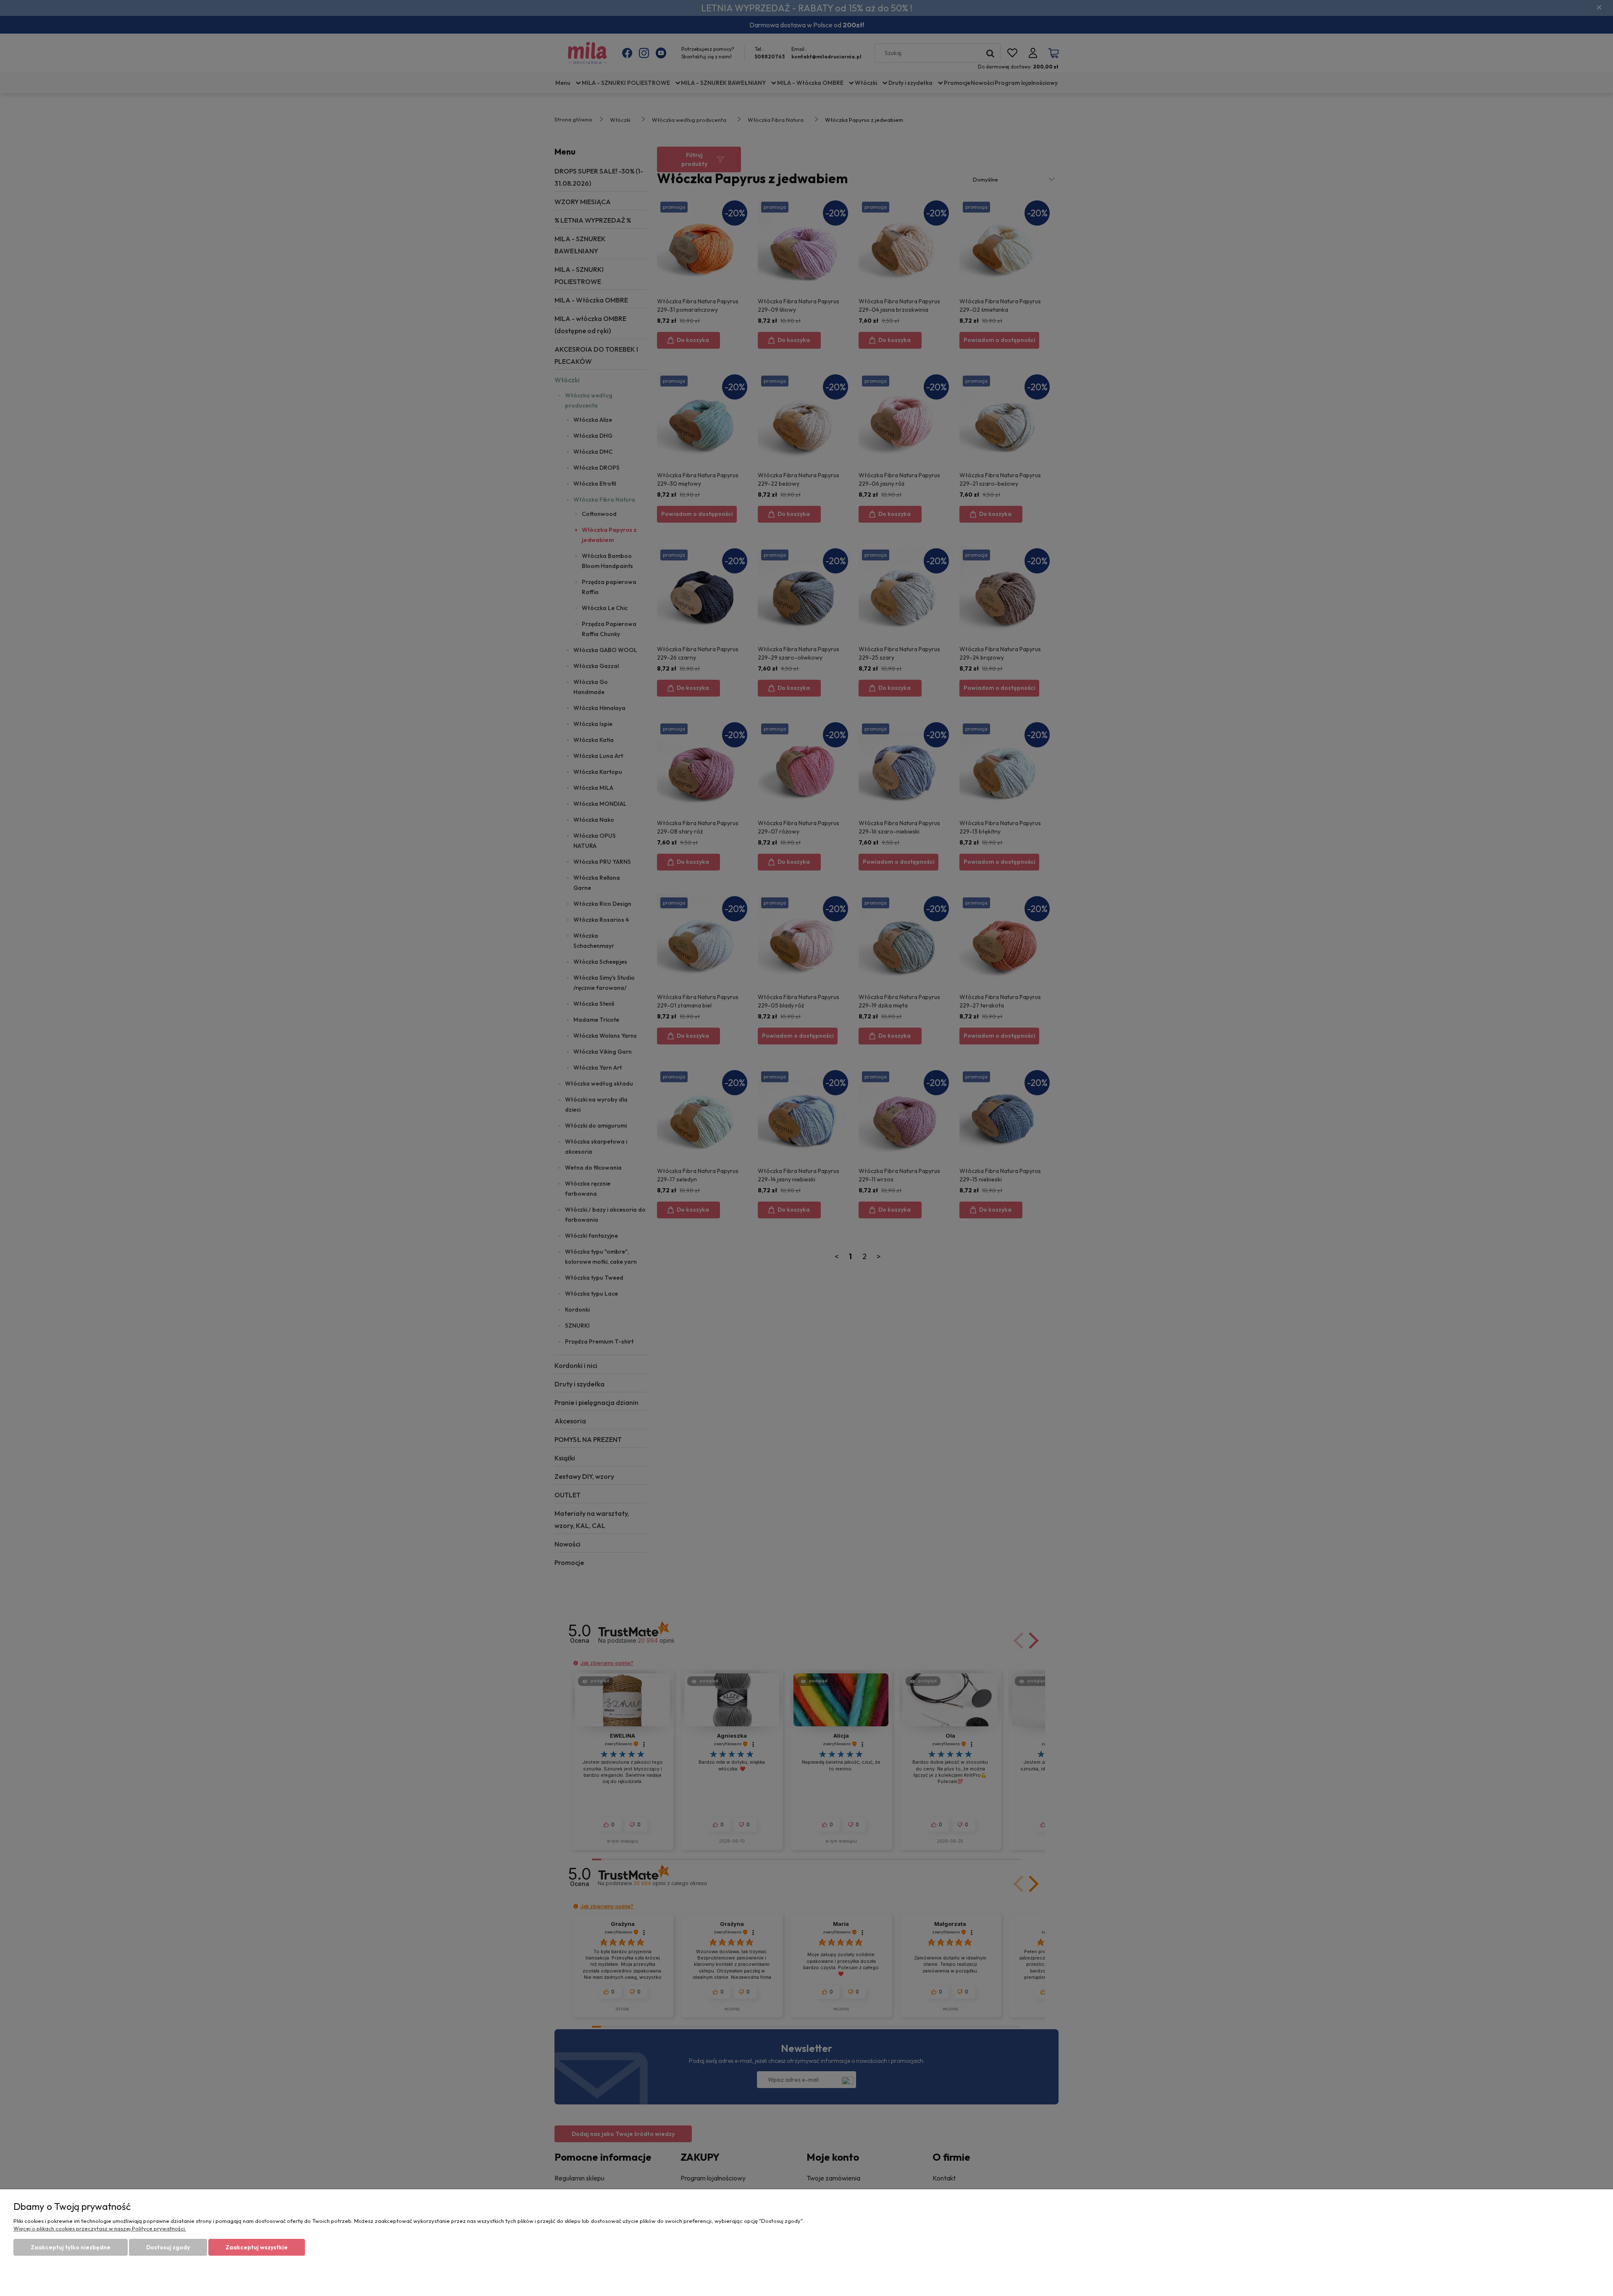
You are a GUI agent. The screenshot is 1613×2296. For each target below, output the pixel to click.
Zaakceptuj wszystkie (257, 2247)
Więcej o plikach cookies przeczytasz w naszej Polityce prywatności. (100, 2228)
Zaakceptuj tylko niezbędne (71, 2247)
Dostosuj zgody (168, 2247)
